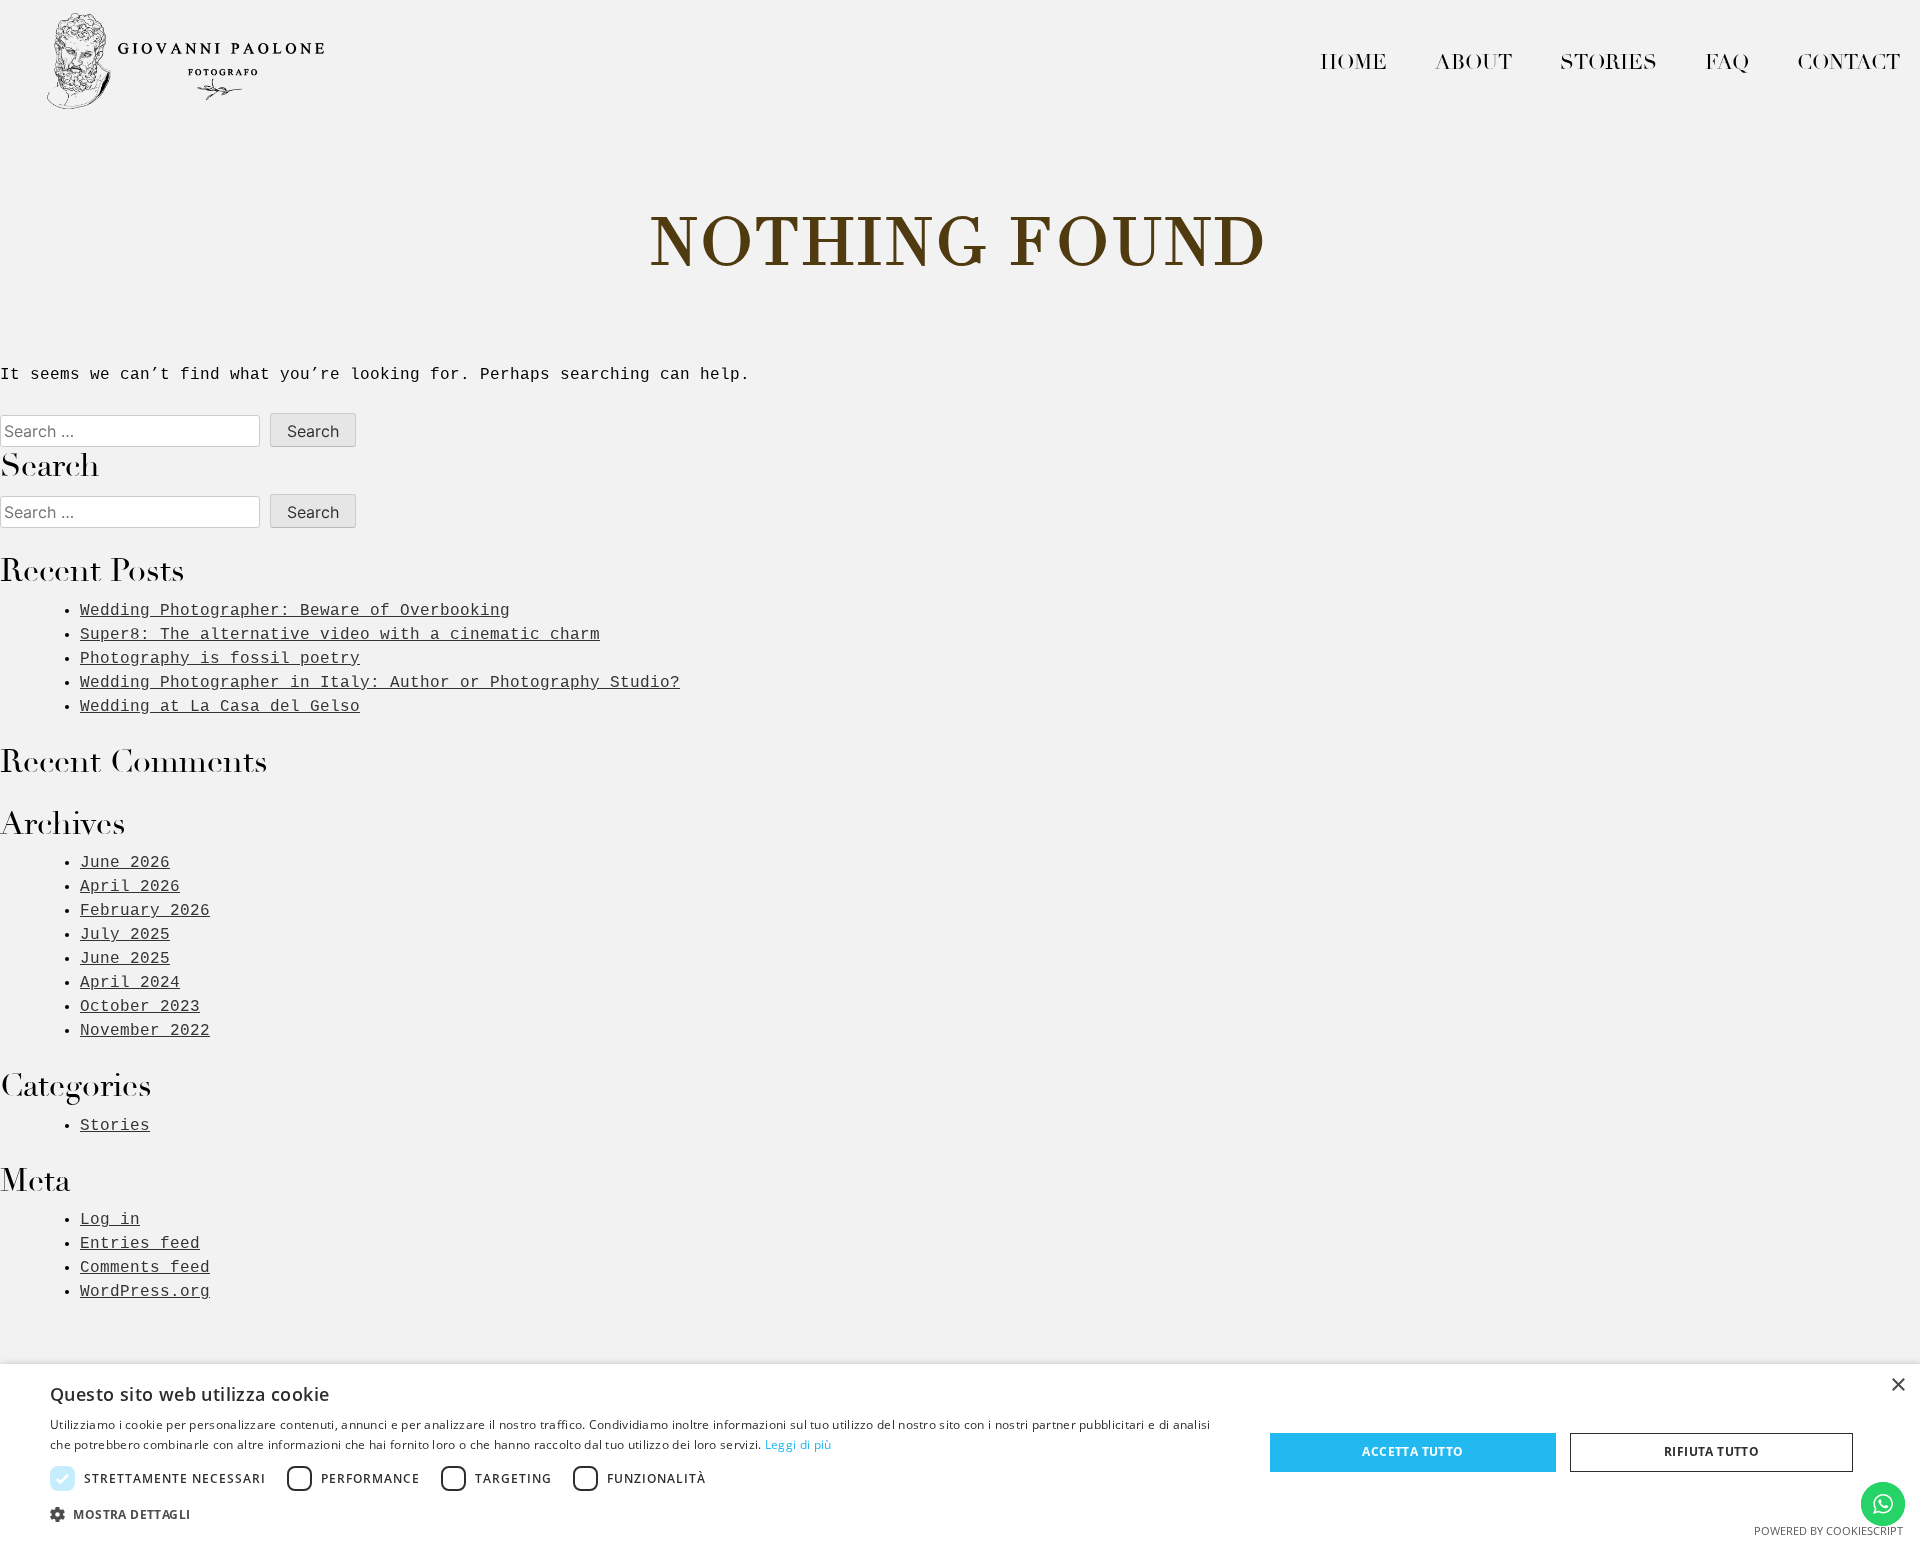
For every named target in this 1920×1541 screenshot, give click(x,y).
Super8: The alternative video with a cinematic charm (340, 635)
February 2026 (145, 911)
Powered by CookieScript (1828, 1530)
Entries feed (140, 1244)
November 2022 (145, 1031)
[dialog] (960, 1452)
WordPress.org (145, 1292)
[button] (638, 1514)
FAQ (1727, 62)
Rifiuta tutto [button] (1711, 1451)
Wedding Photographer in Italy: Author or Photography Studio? (380, 683)
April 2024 (130, 983)
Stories (1608, 62)
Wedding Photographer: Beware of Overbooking (295, 611)
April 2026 (130, 887)
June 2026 (125, 863)
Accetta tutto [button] (1412, 1451)
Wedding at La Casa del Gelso (220, 707)
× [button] (1897, 1385)
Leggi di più (798, 1444)
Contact (1848, 62)
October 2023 (140, 1007)
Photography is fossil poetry (220, 659)
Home (1353, 62)
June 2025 (125, 959)
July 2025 (125, 935)
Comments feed (145, 1268)
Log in (110, 1220)
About (1473, 62)
